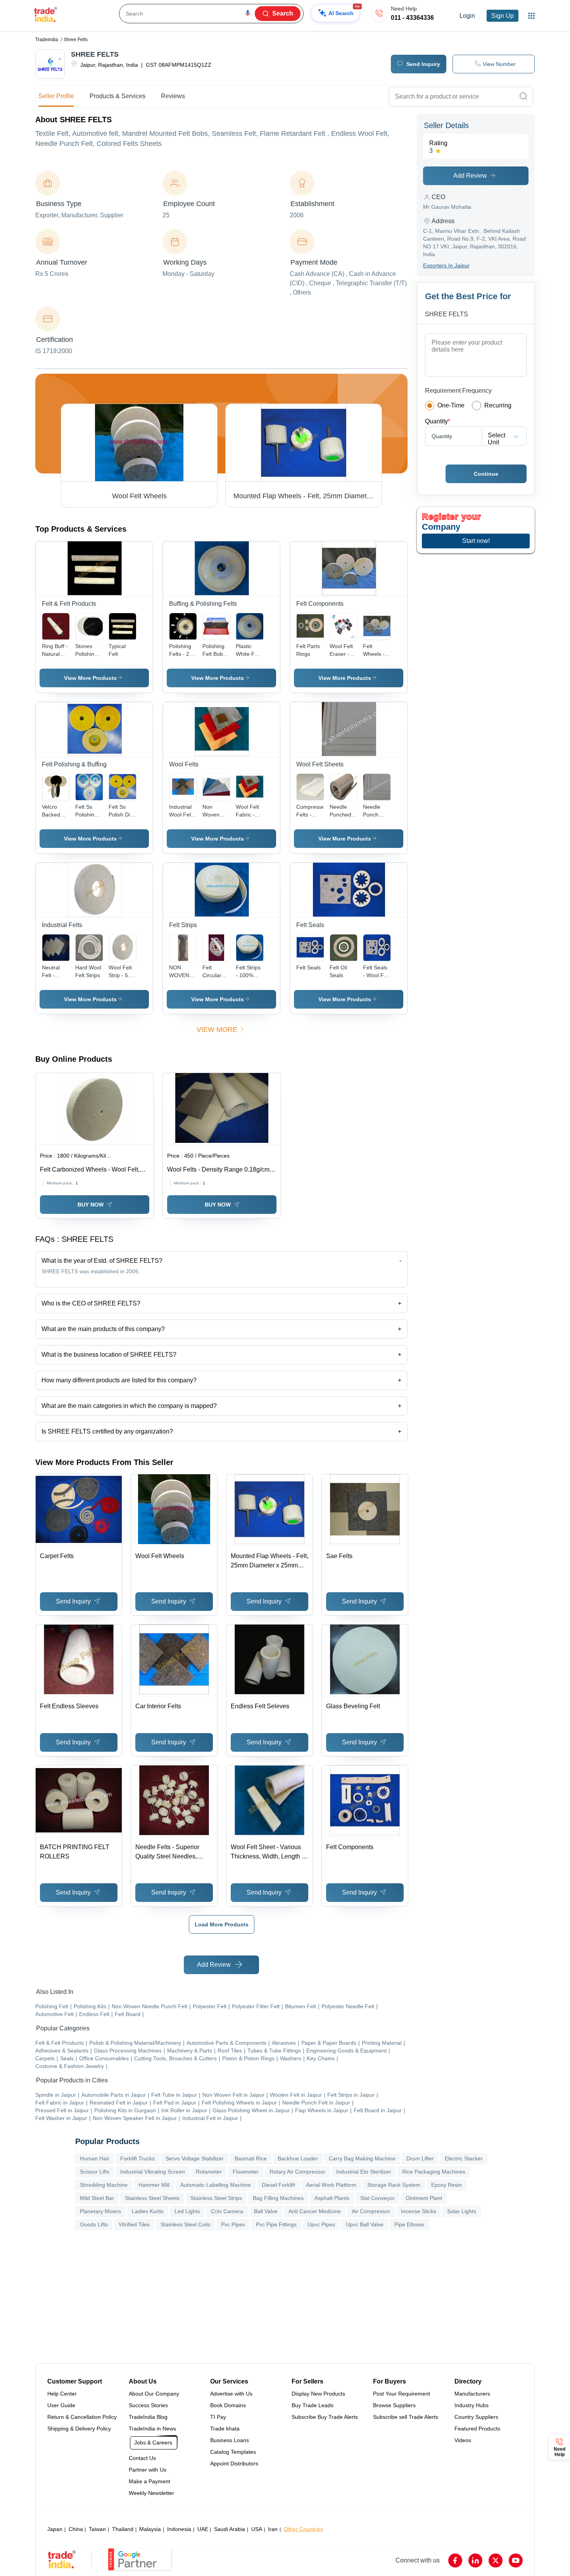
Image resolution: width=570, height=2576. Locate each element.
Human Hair (95, 2158)
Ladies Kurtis (148, 2211)
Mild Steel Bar (97, 2198)
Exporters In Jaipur (446, 265)
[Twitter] (496, 2560)
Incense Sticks (419, 2211)
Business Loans (230, 2440)
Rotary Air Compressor (297, 2172)
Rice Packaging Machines (434, 2172)
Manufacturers (472, 2394)
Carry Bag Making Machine (362, 2158)
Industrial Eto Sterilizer (364, 2172)
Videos (463, 2440)
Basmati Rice (251, 2158)
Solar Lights (462, 2211)
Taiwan (97, 2529)
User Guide (61, 2405)
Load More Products (222, 1924)
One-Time (451, 405)
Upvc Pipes (321, 2224)
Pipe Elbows (409, 2224)
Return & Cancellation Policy (82, 2417)
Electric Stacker (464, 2158)
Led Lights (187, 2211)
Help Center (62, 2394)
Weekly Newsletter (151, 2493)
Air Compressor (371, 2211)
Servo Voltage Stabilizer (195, 2158)
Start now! (476, 541)
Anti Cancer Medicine (315, 2211)
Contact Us (142, 2458)
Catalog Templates (233, 2452)
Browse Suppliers (394, 2405)
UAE (203, 2529)
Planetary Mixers (100, 2211)
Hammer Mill (154, 2185)
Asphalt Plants (332, 2198)
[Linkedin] (475, 2560)
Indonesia (179, 2529)
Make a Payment (149, 2481)
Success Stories (148, 2405)
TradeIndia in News (152, 2429)
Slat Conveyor (377, 2198)
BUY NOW (91, 1205)
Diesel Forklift (278, 2185)
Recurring (498, 405)
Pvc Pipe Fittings (276, 2224)
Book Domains (228, 2405)
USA (257, 2529)
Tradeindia (47, 40)
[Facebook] (455, 2560)
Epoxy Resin (446, 2185)
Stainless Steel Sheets (152, 2198)
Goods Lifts (94, 2224)
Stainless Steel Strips (216, 2198)
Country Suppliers (476, 2417)
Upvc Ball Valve (365, 2224)
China (76, 2529)
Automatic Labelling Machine (216, 2185)
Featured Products (477, 2429)
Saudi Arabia (230, 2529)
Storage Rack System (394, 2185)
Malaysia (150, 2529)
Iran (273, 2529)
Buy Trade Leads (313, 2405)
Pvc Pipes (233, 2224)
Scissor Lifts (95, 2172)
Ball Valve (266, 2211)
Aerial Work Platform (331, 2185)
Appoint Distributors (234, 2463)
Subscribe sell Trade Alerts (406, 2417)
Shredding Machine (104, 2185)
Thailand (123, 2529)
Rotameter (209, 2172)
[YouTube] (516, 2560)
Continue (486, 474)
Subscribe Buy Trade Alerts (325, 2417)
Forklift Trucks (137, 2158)
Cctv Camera (227, 2211)
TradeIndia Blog (148, 2417)
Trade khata (225, 2429)
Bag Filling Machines (278, 2198)
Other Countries (303, 2529)
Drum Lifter (420, 2158)
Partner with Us (148, 2470)
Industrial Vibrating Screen (153, 2172)
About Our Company (154, 2394)
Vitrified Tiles (134, 2224)
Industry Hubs (472, 2405)
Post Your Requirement (402, 2394)
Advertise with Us (231, 2394)
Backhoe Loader (298, 2158)
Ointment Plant (424, 2198)
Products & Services (117, 96)
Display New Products (318, 2394)
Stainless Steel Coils (185, 2224)
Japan (55, 2529)
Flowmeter (246, 2172)
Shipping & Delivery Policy (79, 2429)
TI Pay (218, 2417)
